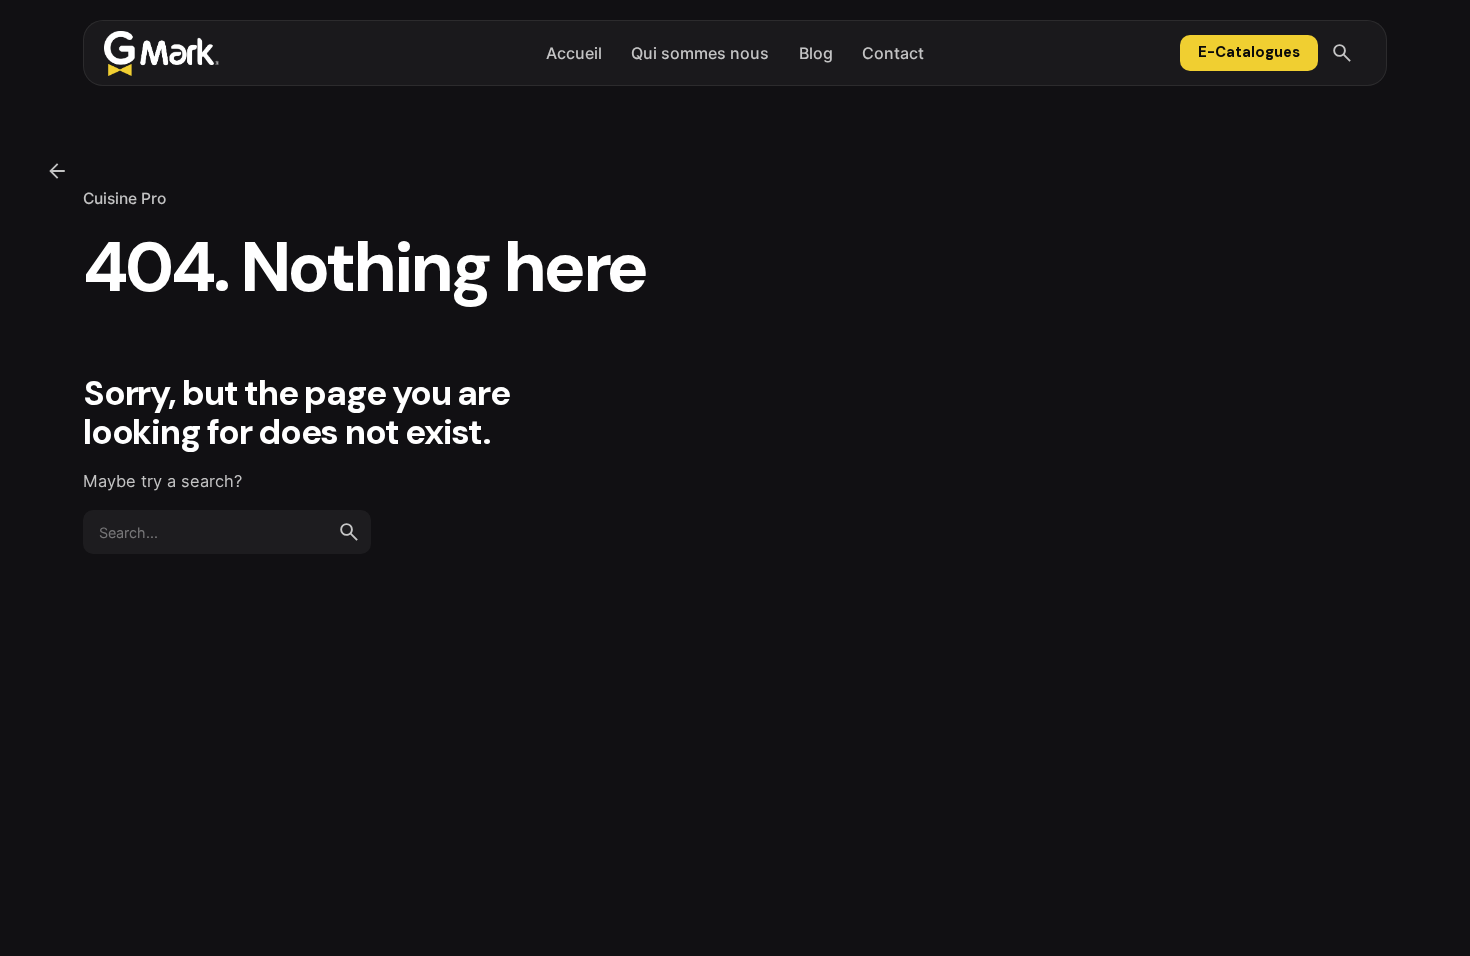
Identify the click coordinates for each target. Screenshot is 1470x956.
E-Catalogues (1249, 52)
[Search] (1342, 53)
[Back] (57, 171)
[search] (349, 532)
